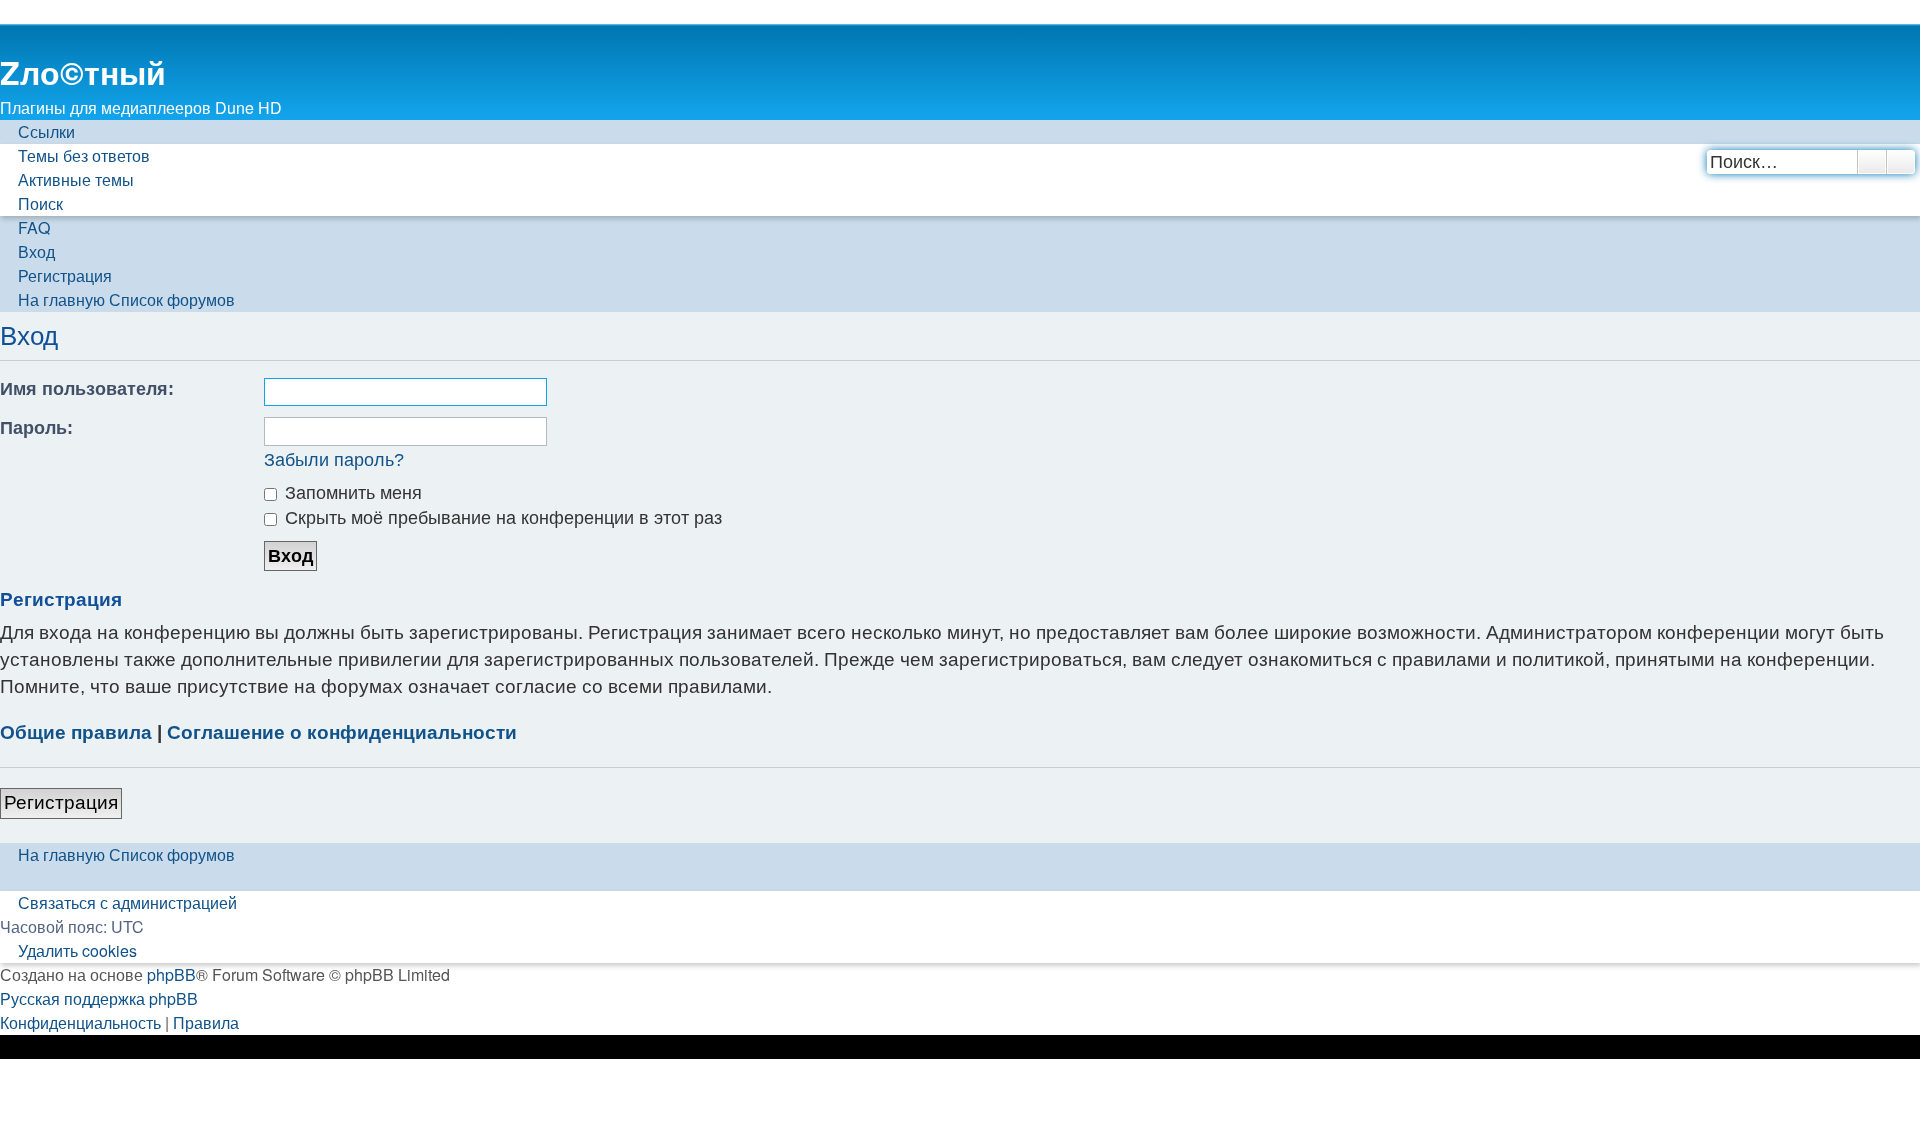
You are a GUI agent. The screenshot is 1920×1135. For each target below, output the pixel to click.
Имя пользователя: (87, 389)
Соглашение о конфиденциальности (342, 732)
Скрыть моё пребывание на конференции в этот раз (501, 518)
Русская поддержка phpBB (99, 998)
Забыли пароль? (334, 460)
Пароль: (36, 428)
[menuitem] (75, 156)
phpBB (171, 974)
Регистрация (61, 802)
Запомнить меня (351, 493)
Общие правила (76, 732)
